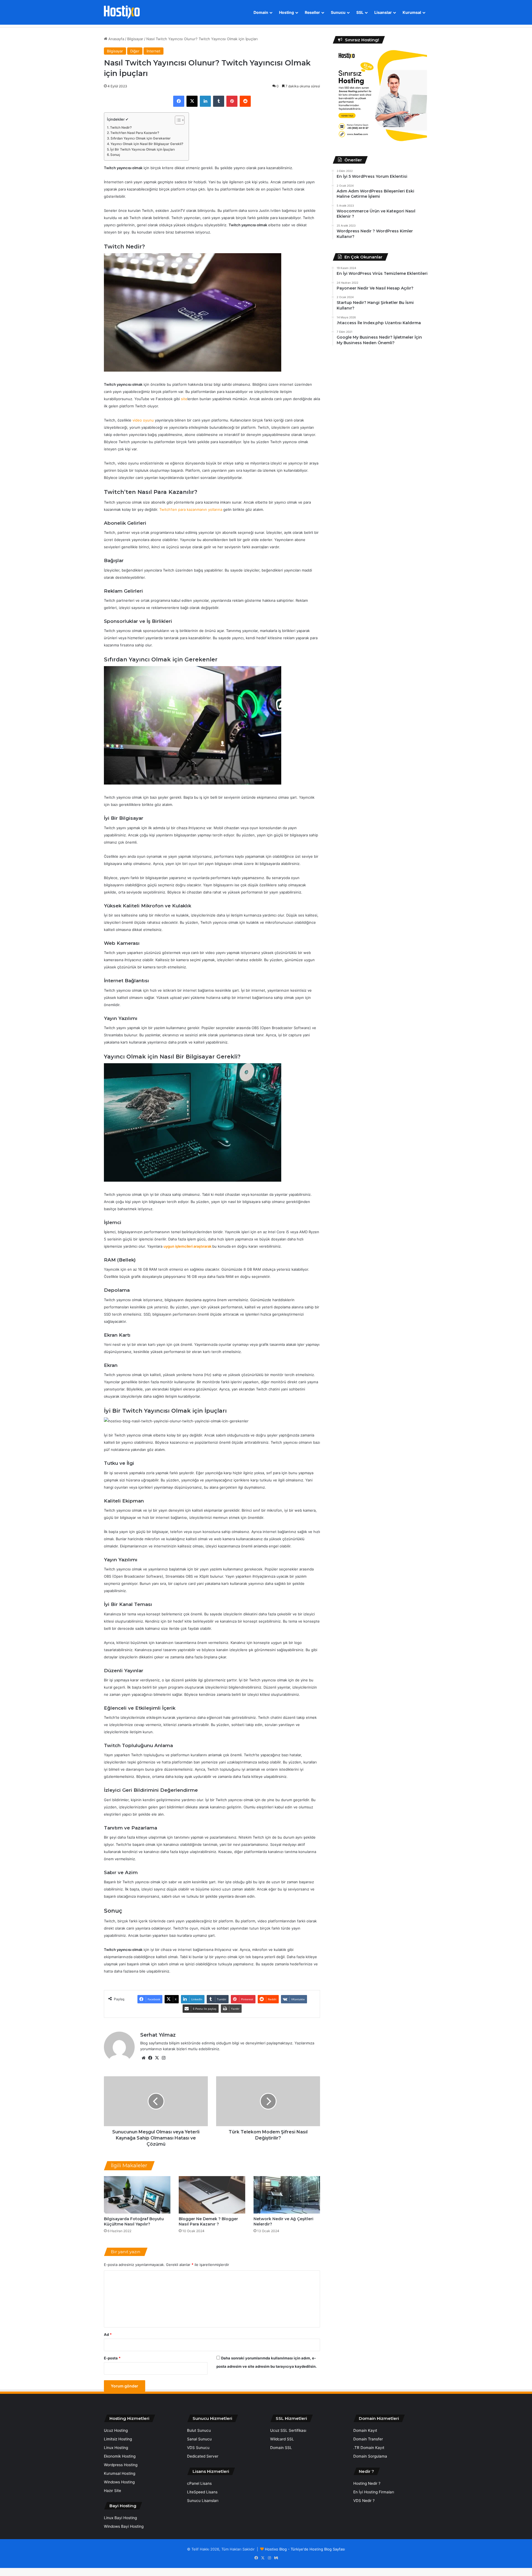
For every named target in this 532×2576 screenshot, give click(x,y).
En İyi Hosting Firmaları (374, 2492)
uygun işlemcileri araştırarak (187, 1246)
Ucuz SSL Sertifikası (288, 2430)
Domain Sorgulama (370, 2456)
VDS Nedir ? (364, 2501)
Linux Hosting (116, 2448)
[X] (192, 101)
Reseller (312, 12)
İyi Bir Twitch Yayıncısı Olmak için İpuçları (143, 149)
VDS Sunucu (198, 2448)
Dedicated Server (203, 2456)
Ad (108, 2334)
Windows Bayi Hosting (124, 2526)
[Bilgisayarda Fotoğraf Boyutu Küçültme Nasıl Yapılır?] (137, 2195)
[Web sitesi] (144, 2058)
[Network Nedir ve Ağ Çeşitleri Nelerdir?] (287, 2195)
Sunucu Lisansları (203, 2501)
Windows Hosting (119, 2482)
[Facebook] (179, 101)
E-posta (112, 2358)
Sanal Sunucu (199, 2439)
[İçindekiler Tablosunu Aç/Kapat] (177, 120)
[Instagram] (163, 2058)
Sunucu (338, 12)
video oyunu (143, 420)
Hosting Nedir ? (367, 2483)
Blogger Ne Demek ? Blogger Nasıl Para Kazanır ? (208, 2221)
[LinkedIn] (205, 101)
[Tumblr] (219, 101)
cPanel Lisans (199, 2483)
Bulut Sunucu (199, 2430)
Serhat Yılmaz (158, 2035)
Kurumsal (412, 12)
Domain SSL (281, 2448)
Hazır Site (112, 2491)
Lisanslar (383, 12)
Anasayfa (116, 39)
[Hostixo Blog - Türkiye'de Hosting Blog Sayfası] (122, 12)
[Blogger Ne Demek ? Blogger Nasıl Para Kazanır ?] (212, 2195)
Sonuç (115, 155)
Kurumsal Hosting (120, 2473)
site (184, 399)
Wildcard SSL (282, 2439)
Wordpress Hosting (121, 2465)
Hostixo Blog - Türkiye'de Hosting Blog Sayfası (305, 2549)
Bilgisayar (135, 39)
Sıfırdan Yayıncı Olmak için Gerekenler (141, 138)
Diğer (135, 51)
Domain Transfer (368, 2439)
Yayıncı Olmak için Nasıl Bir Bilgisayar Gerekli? (147, 144)
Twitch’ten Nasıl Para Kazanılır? (135, 133)
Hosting (287, 12)
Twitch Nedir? (121, 128)
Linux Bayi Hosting (120, 2518)
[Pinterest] (232, 101)
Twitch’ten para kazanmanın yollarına (191, 509)
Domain (261, 12)
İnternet (154, 51)
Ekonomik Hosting (120, 2456)
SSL (360, 12)
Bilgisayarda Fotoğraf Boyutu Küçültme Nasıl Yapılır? (134, 2221)
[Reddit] (245, 101)
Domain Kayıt (365, 2430)
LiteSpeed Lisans (202, 2492)
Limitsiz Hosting (118, 2439)
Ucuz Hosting (116, 2430)
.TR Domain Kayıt (369, 2448)
